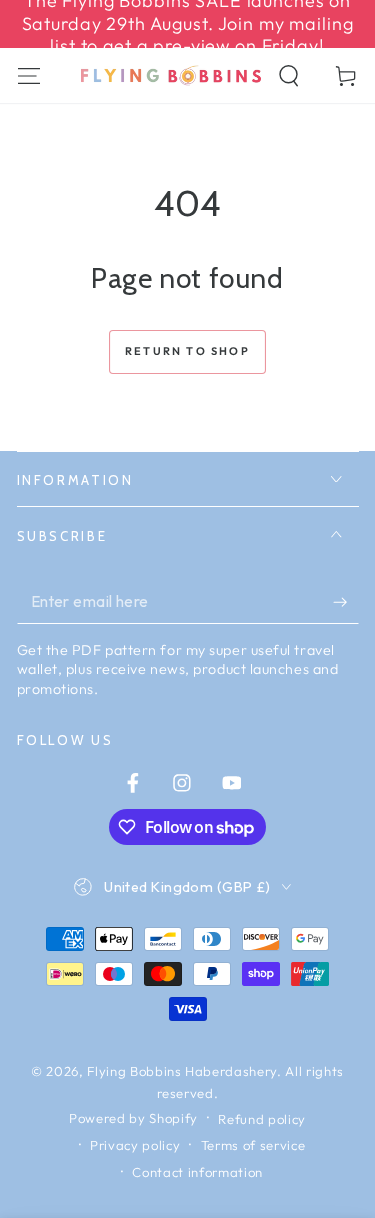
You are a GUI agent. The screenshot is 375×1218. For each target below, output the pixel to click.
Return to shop (187, 351)
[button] (289, 75)
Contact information (197, 1172)
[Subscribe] (345, 602)
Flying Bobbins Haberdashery (182, 1071)
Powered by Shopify (133, 1118)
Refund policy (262, 1119)
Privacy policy (135, 1145)
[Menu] (28, 75)
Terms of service (253, 1145)
